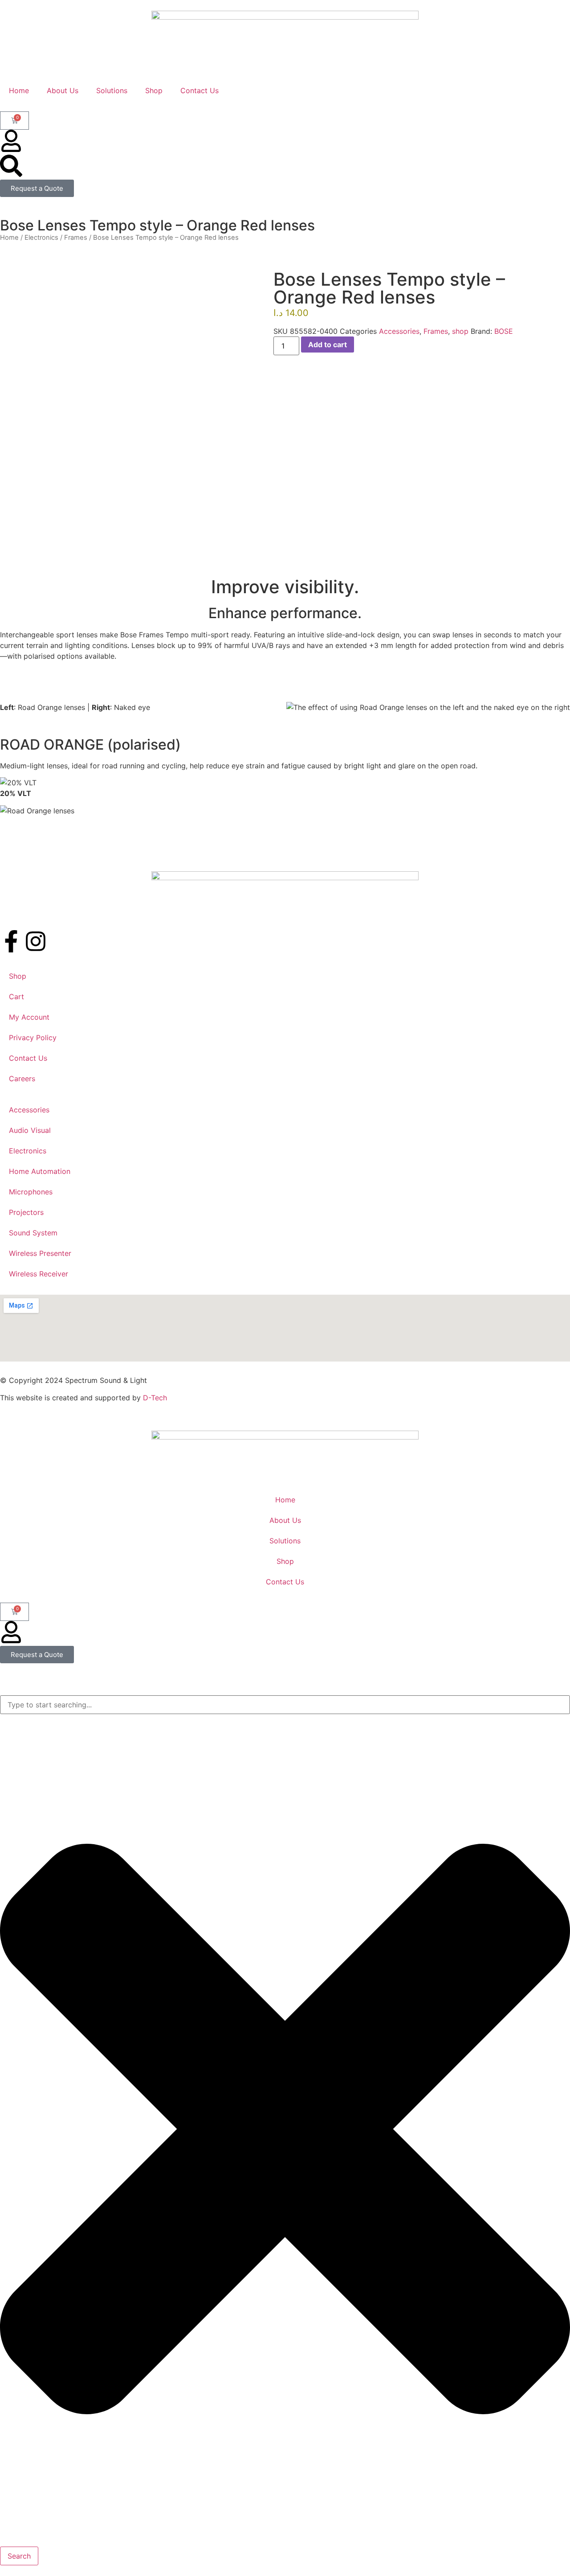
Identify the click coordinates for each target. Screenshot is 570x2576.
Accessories (399, 331)
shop (460, 331)
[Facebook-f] (11, 941)
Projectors (26, 1212)
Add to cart (328, 345)
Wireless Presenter (40, 1253)
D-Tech (155, 1398)
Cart (16, 997)
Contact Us (199, 90)
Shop (154, 90)
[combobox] (285, 1705)
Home (19, 90)
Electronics (41, 238)
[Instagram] (36, 941)
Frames (76, 238)
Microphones (31, 1192)
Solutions (112, 90)
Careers (22, 1079)
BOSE (504, 331)
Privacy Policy (33, 1038)
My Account (29, 1017)
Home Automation (40, 1171)
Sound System (33, 1233)
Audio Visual (30, 1130)
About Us (63, 90)
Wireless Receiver (39, 1274)
